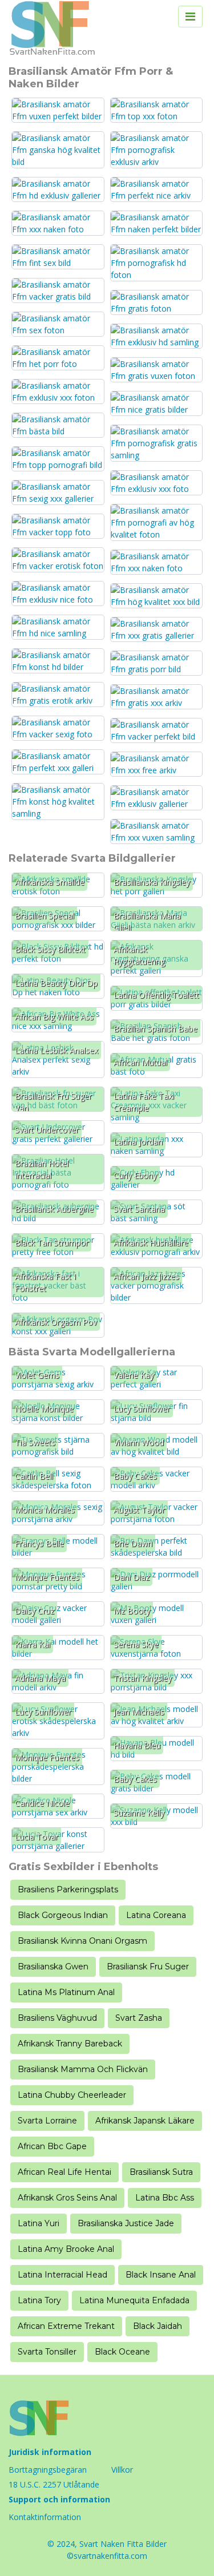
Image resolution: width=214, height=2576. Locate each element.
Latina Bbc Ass (165, 2198)
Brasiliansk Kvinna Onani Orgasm (82, 1941)
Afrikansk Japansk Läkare (145, 2121)
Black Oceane (122, 2352)
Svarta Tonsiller (47, 2352)
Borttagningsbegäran (48, 2470)
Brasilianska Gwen (53, 1967)
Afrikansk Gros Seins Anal (67, 2198)
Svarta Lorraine (47, 2121)
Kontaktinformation (45, 2517)
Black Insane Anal (161, 2275)
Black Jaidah (158, 2326)
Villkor (122, 2470)
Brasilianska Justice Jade (126, 2223)
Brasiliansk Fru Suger (148, 1967)
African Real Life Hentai (64, 2172)
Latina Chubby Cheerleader (72, 2095)
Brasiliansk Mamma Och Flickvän (83, 2069)
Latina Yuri (39, 2223)
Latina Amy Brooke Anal (66, 2249)
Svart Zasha (139, 2018)
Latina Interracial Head (62, 2275)
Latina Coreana (156, 1915)
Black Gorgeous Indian (63, 1915)
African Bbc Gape (52, 2146)
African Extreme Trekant (66, 2326)
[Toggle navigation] (190, 17)
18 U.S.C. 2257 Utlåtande (54, 2484)
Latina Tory (39, 2300)
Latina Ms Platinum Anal (66, 1992)
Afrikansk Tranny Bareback (70, 2044)
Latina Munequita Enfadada (134, 2300)
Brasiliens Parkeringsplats (68, 1889)
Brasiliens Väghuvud (57, 2018)
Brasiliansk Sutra (161, 2172)
